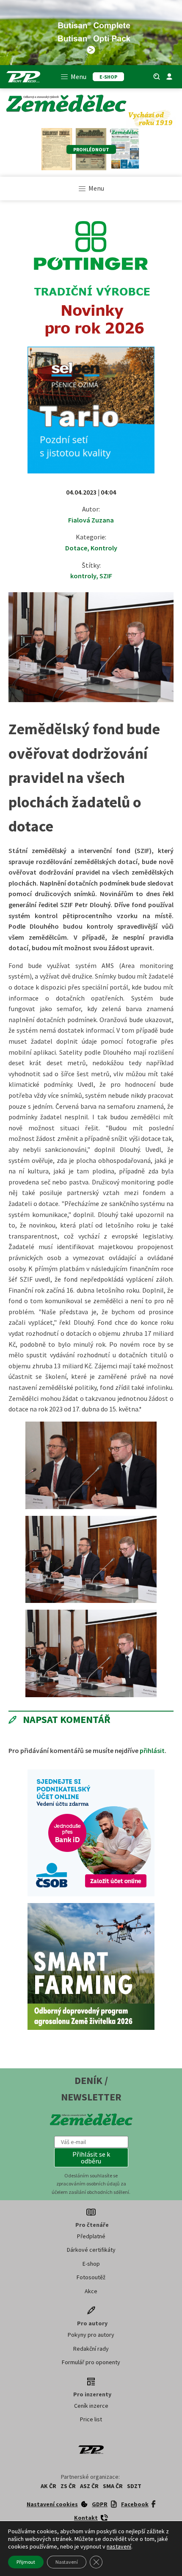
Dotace (76, 548)
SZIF (106, 576)
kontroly (83, 576)
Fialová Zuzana (91, 520)
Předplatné (91, 2236)
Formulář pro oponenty (91, 2362)
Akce (91, 2291)
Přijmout (26, 2562)
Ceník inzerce (91, 2406)
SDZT (134, 2486)
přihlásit (152, 1750)
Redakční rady (91, 2349)
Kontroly (104, 548)
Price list (91, 2419)
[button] (91, 2158)
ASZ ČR (89, 2486)
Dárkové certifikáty (91, 2250)
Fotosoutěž (91, 2277)
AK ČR (48, 2486)
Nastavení (67, 2562)
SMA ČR (113, 2486)
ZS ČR (68, 2486)
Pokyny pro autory (91, 2335)
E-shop (91, 2264)
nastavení (119, 2546)
